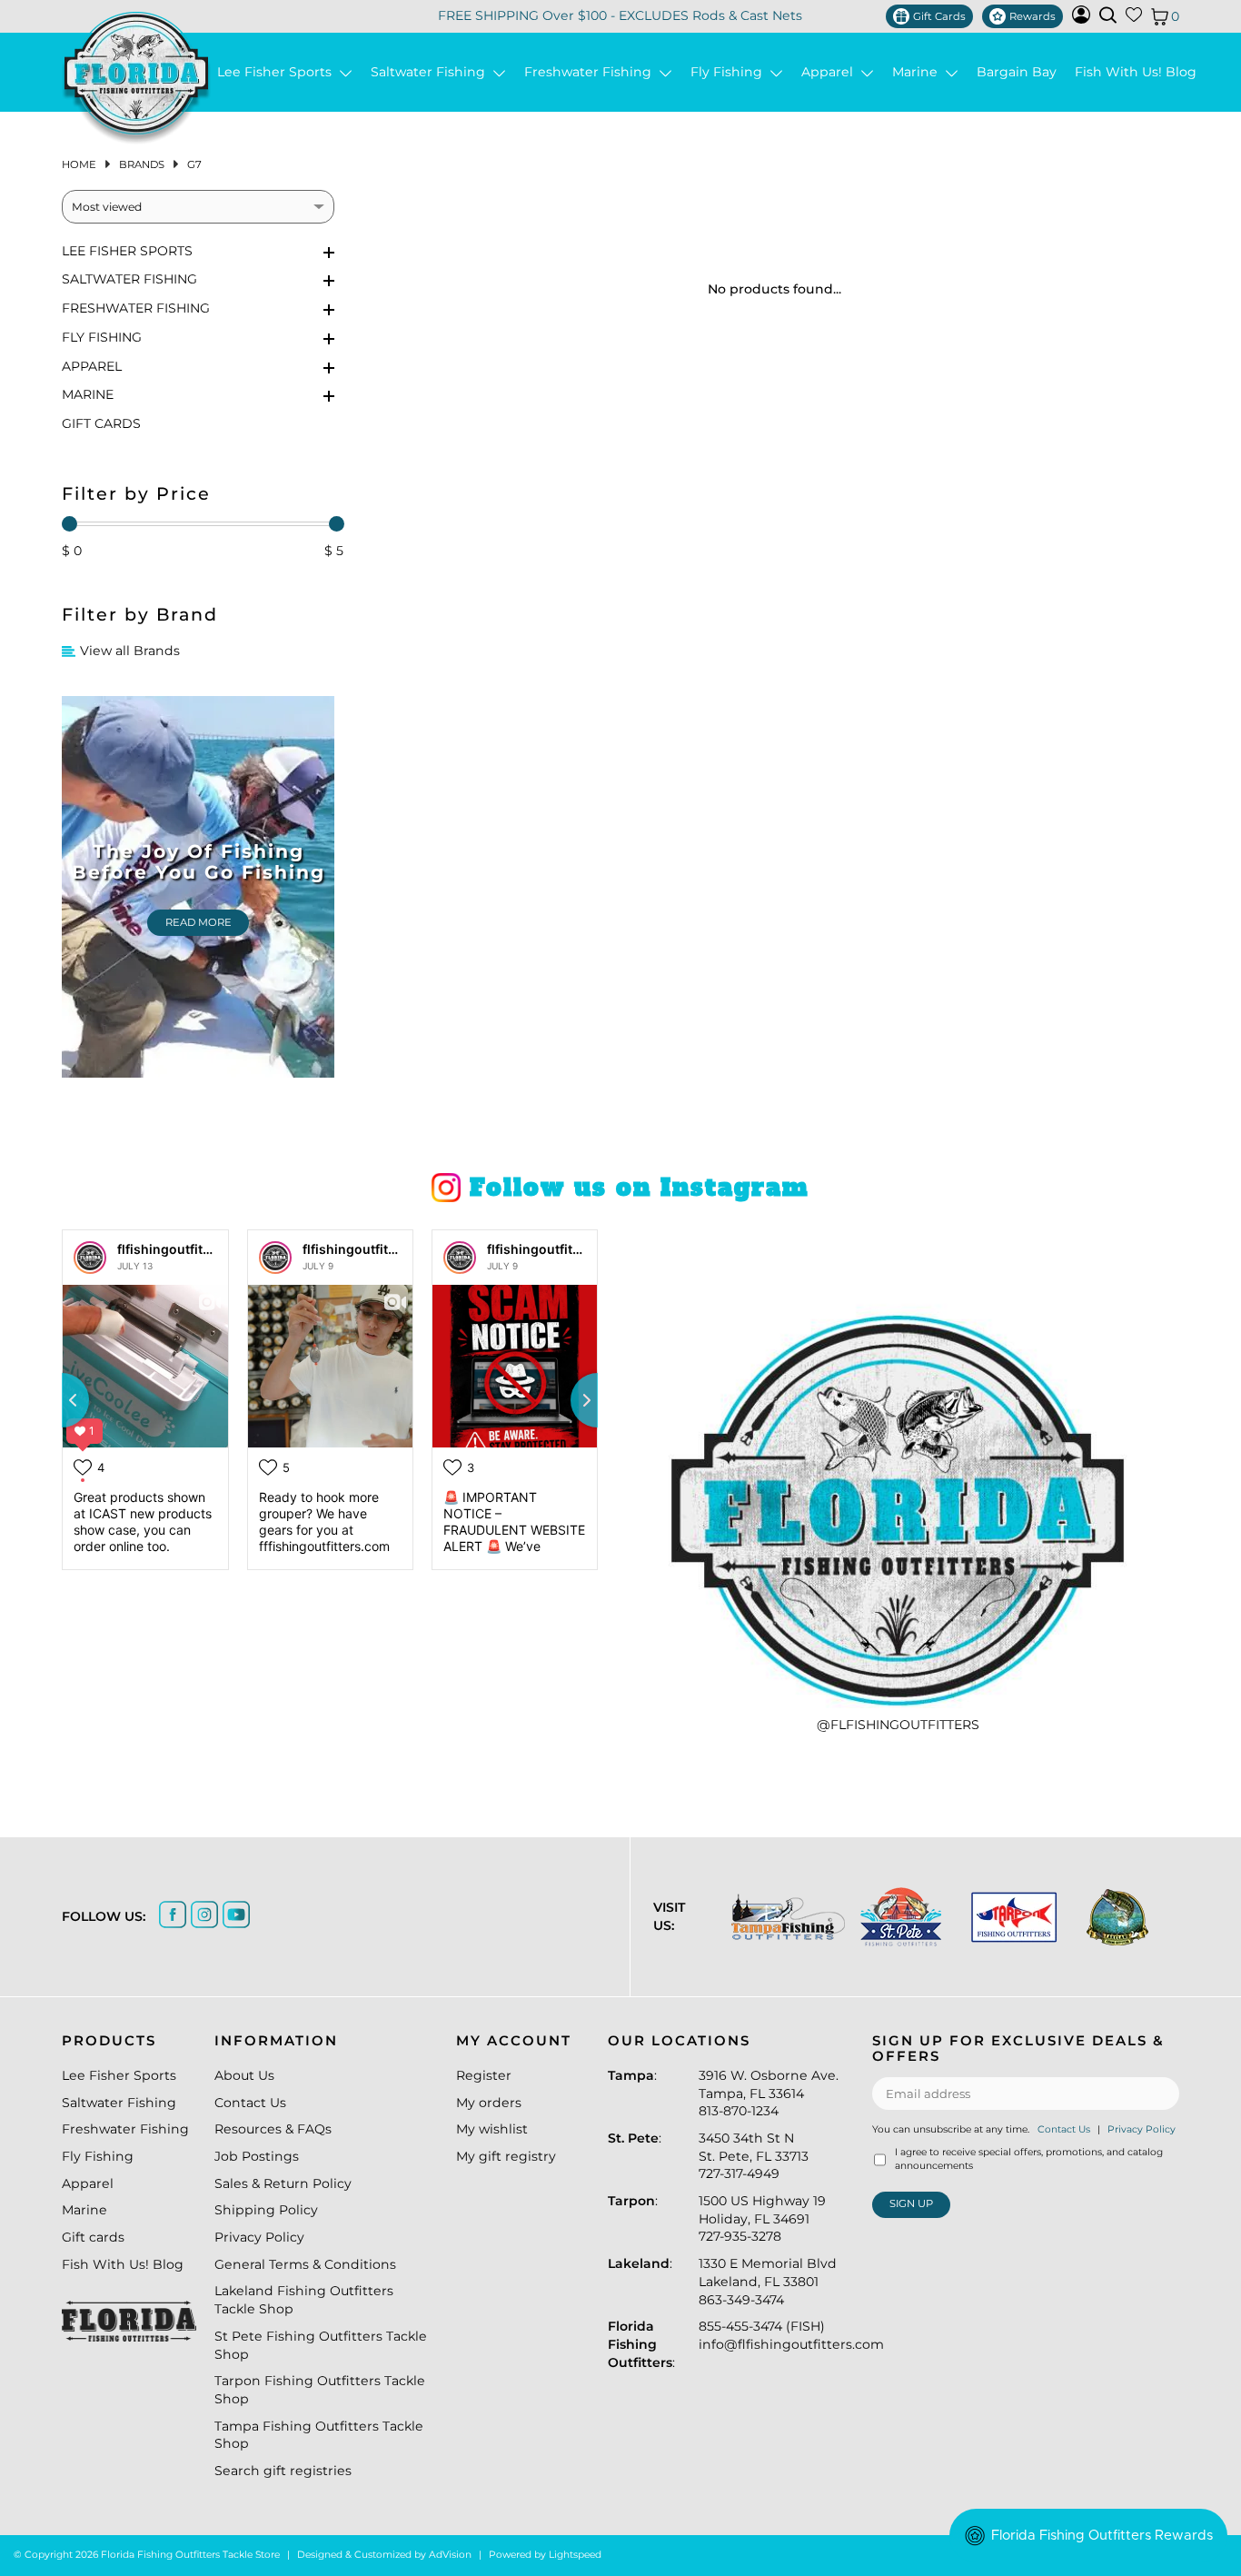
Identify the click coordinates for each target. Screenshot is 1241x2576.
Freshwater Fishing (591, 72)
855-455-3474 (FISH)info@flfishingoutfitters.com (791, 2335)
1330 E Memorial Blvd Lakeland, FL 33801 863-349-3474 (768, 2281)
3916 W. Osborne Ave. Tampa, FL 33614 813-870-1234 (769, 2093)
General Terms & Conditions (305, 2264)
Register (484, 2075)
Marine (918, 72)
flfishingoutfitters (172, 1249)
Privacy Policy (259, 2237)
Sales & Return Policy (283, 2183)
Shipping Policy (266, 2210)
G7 (194, 164)
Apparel (831, 72)
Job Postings (257, 2156)
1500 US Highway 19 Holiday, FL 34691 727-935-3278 (762, 2218)
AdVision (450, 2555)
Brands (142, 164)
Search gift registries (283, 2471)
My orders (489, 2103)
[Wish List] (1134, 18)
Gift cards (101, 423)
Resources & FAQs (273, 2129)
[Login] (1081, 19)
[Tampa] (787, 1917)
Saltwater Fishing (432, 72)
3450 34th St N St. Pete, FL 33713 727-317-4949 (754, 2156)
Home (79, 164)
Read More (199, 922)
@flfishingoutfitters (898, 1725)
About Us (244, 2075)
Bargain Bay (1017, 72)
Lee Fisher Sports (278, 72)
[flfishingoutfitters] (90, 1258)
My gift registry (506, 2156)
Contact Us (250, 2103)
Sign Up (911, 2203)
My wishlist (492, 2129)
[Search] (1108, 15)
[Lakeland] (1117, 1917)
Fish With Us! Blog (1136, 72)
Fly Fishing (730, 72)
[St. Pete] (900, 1917)
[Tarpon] (1013, 1917)
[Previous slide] (62, 1400)
